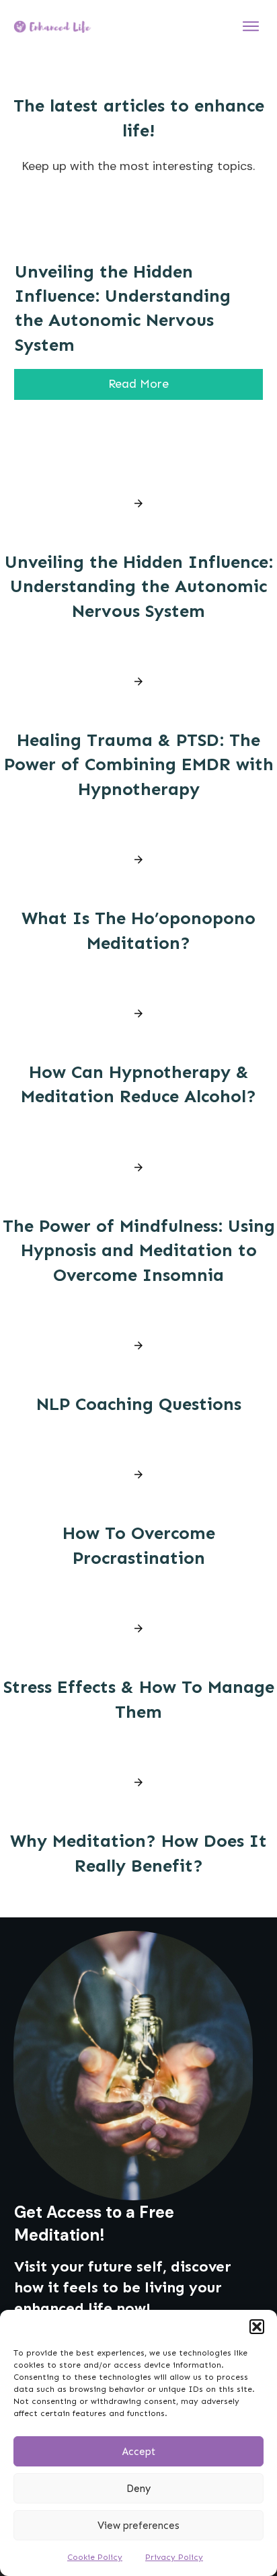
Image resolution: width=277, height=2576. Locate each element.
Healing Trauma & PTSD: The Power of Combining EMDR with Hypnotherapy (139, 765)
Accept (139, 2452)
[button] (257, 2327)
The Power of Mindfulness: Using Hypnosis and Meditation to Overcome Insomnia (139, 1251)
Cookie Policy (95, 2557)
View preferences (138, 2526)
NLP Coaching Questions (139, 1404)
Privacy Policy (174, 2557)
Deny (138, 2489)
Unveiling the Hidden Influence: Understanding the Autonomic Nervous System (139, 587)
